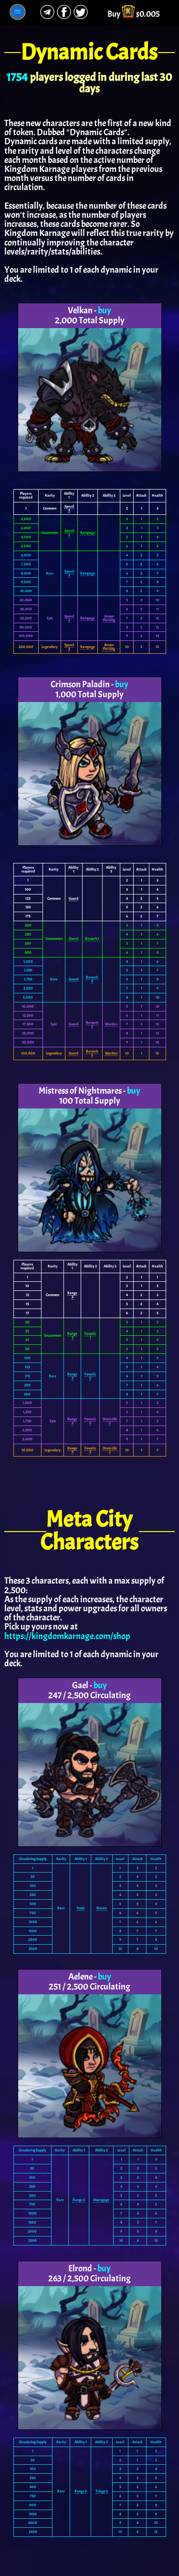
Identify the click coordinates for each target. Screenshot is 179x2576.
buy (105, 310)
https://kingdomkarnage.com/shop (67, 1636)
